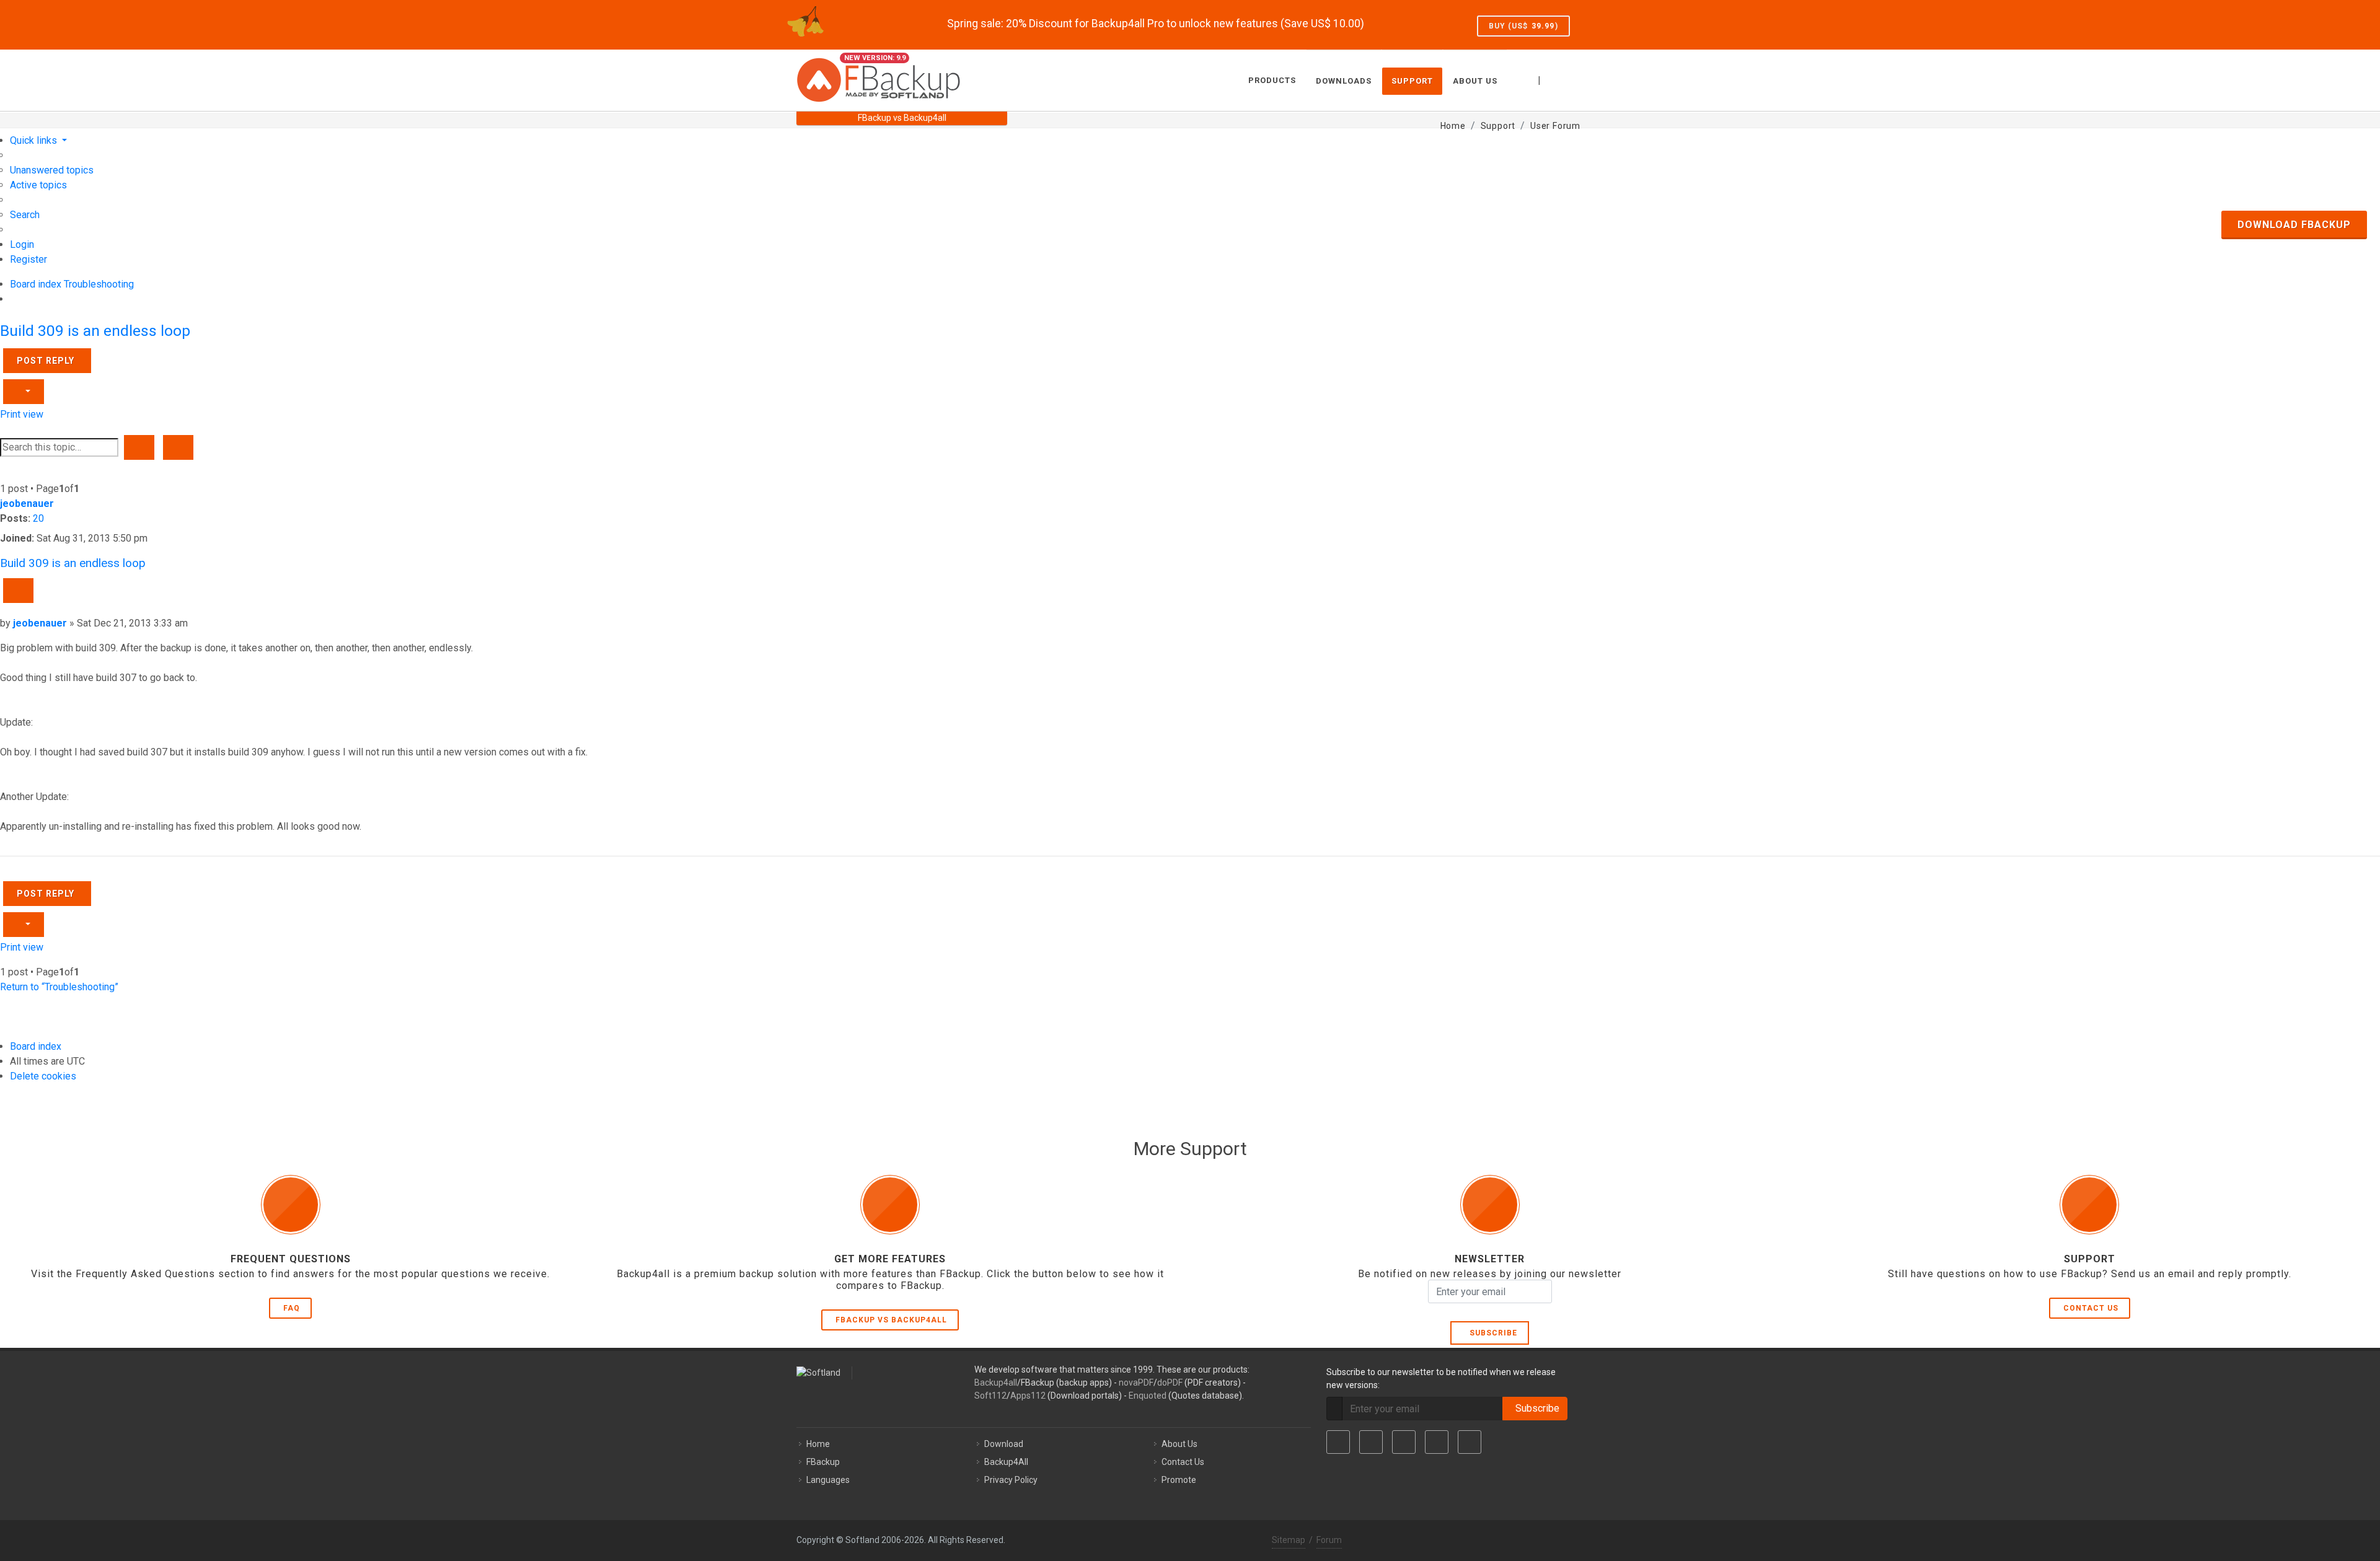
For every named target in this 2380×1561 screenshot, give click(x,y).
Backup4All (1006, 1462)
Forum (1329, 1540)
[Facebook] (1338, 1442)
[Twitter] (1371, 1442)
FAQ (292, 1308)
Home (818, 1444)
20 (38, 518)
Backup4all (996, 1383)
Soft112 (990, 1396)
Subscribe (1491, 1333)
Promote (1179, 1480)
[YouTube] (1437, 1442)
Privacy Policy (1011, 1480)
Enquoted (1148, 1396)
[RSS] (1470, 1442)
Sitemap (1289, 1540)
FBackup (823, 1462)
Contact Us (2091, 1308)
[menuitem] (52, 170)
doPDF (1170, 1383)
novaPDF (1136, 1383)
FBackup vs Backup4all (891, 1320)
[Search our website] (1570, 79)
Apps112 (1028, 1396)
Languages (828, 1480)
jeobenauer (27, 503)
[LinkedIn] (1404, 1442)
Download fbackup (2294, 225)
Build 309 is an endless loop (95, 331)
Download (1004, 1444)
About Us (1179, 1444)
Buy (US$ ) (1523, 26)
